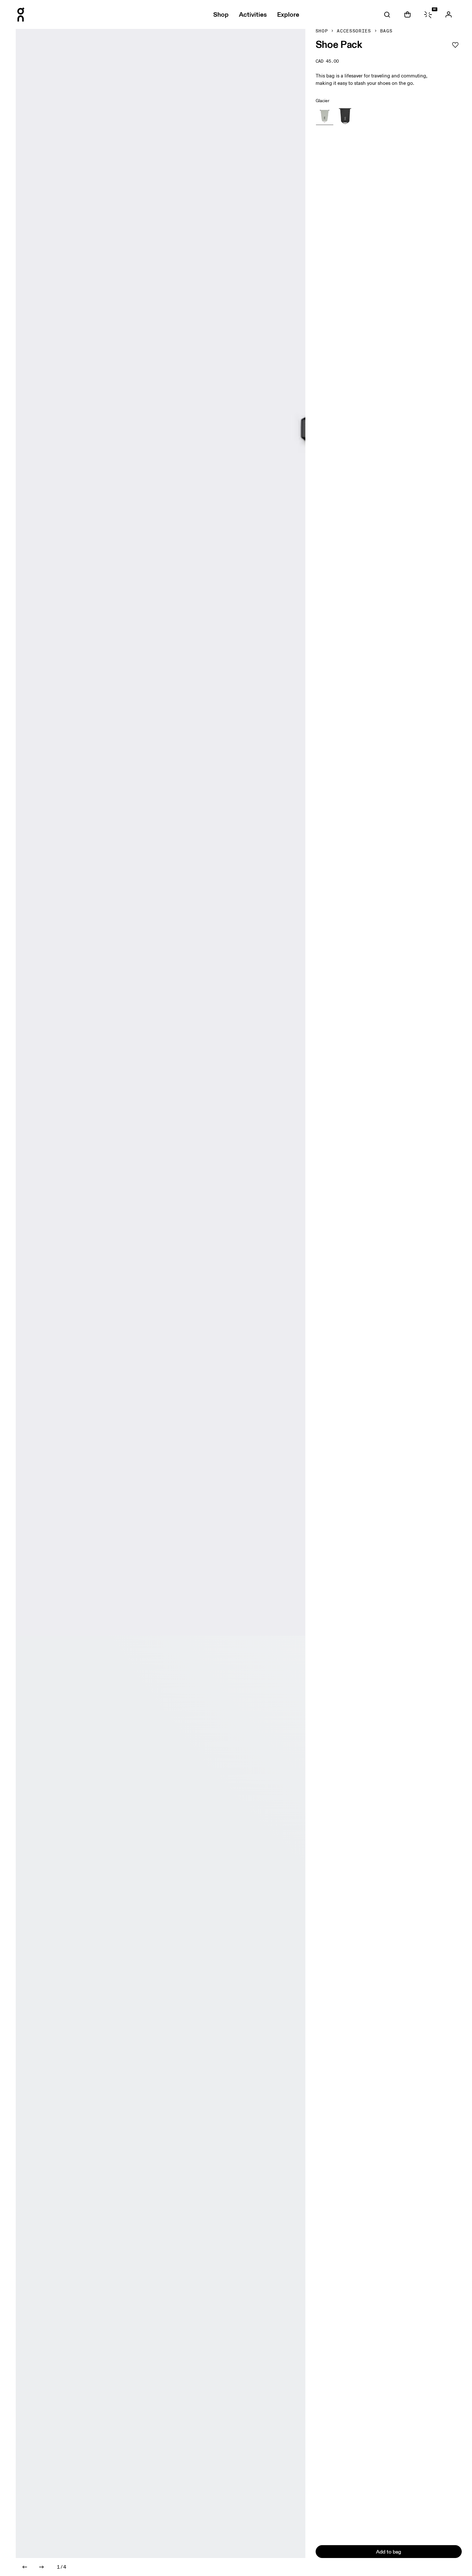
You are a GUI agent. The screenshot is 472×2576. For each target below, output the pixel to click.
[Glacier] (325, 116)
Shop (322, 31)
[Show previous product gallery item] (25, 2567)
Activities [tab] (253, 14)
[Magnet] (345, 116)
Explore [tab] (288, 14)
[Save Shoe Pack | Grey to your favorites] (455, 45)
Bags (386, 31)
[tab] (387, 14)
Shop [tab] (221, 14)
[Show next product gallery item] (41, 2567)
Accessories (354, 31)
